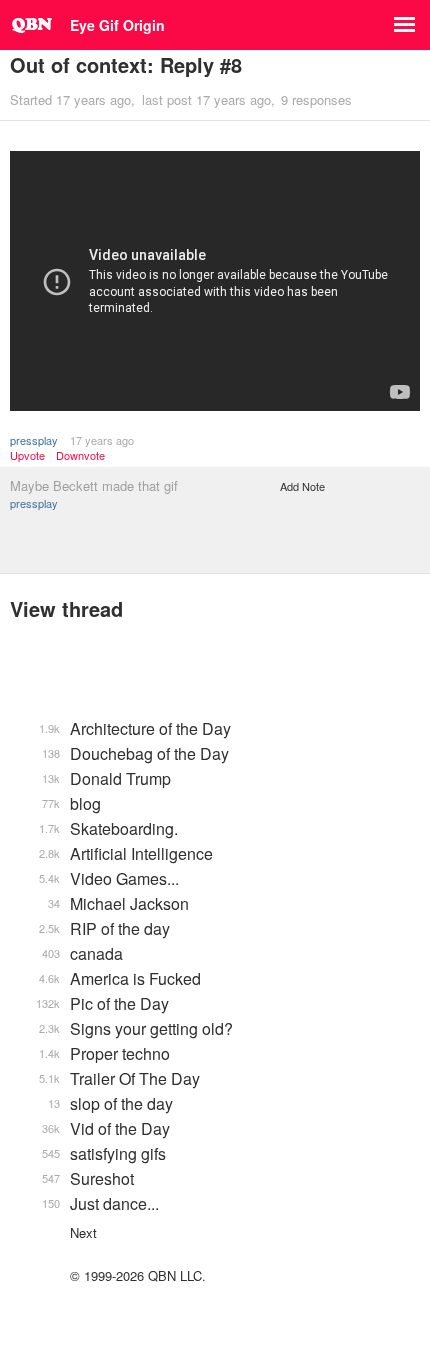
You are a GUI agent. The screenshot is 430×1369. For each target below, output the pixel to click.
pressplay (34, 440)
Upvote (27, 455)
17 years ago (102, 440)
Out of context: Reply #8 (126, 64)
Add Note (302, 486)
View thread (66, 608)
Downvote (80, 455)
